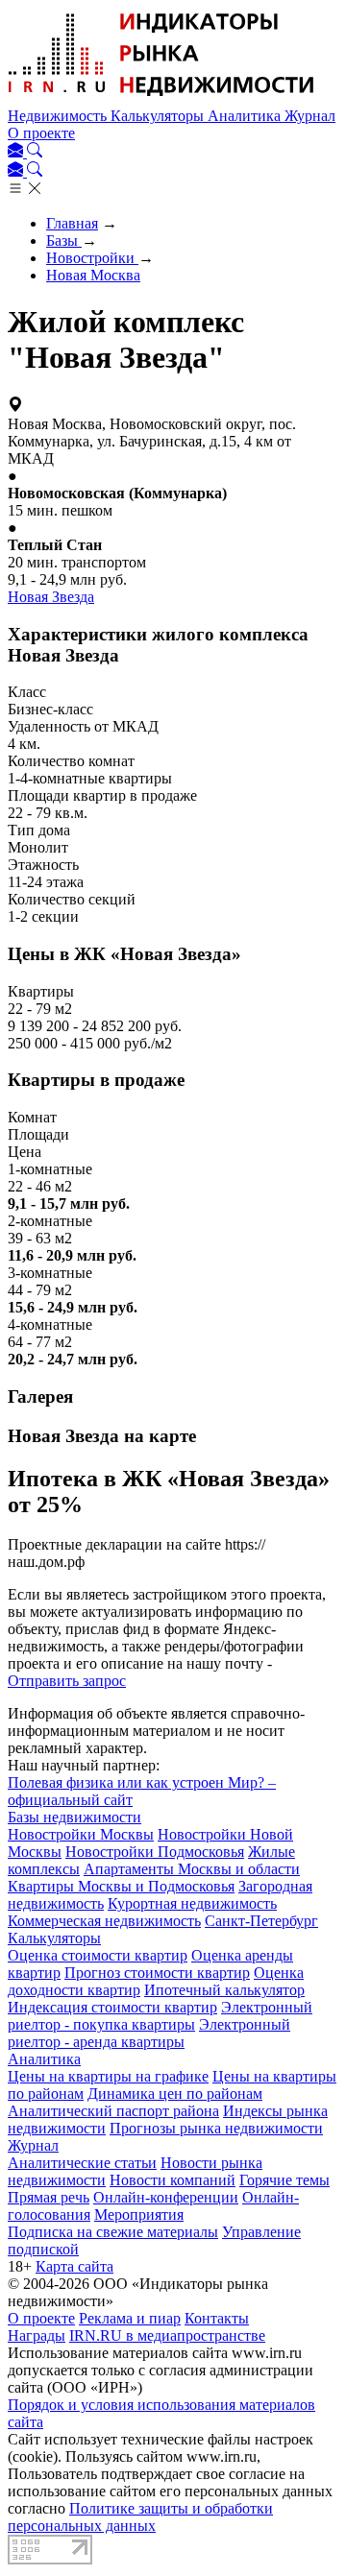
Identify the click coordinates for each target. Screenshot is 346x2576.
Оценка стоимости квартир (98, 1955)
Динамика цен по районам (175, 2094)
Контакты (217, 2318)
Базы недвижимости (74, 1817)
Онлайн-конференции (166, 2197)
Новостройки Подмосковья (155, 1852)
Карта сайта (74, 2266)
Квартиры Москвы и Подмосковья (121, 1886)
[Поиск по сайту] (35, 152)
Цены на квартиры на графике (108, 2076)
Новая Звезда (51, 597)
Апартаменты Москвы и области (192, 1869)
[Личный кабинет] (17, 152)
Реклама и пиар (130, 2318)
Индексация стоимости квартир (112, 2007)
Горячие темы (284, 2180)
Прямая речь (49, 2197)
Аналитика (246, 116)
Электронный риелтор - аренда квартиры (149, 2033)
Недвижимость (59, 116)
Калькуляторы (159, 116)
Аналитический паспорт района (113, 2111)
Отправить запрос (67, 1681)
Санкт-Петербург (261, 1921)
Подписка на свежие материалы (113, 2232)
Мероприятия (139, 2215)
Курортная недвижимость (192, 1903)
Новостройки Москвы (81, 1834)
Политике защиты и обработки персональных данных (140, 2517)
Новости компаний (173, 2180)
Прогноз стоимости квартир (157, 1973)
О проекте (41, 133)
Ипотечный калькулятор (224, 1990)
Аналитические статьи (82, 2163)
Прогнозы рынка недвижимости (216, 2128)
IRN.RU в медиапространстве (167, 2335)
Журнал (310, 116)
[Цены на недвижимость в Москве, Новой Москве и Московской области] (161, 98)
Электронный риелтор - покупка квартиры (160, 2016)
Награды (37, 2335)
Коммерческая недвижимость (104, 1921)
